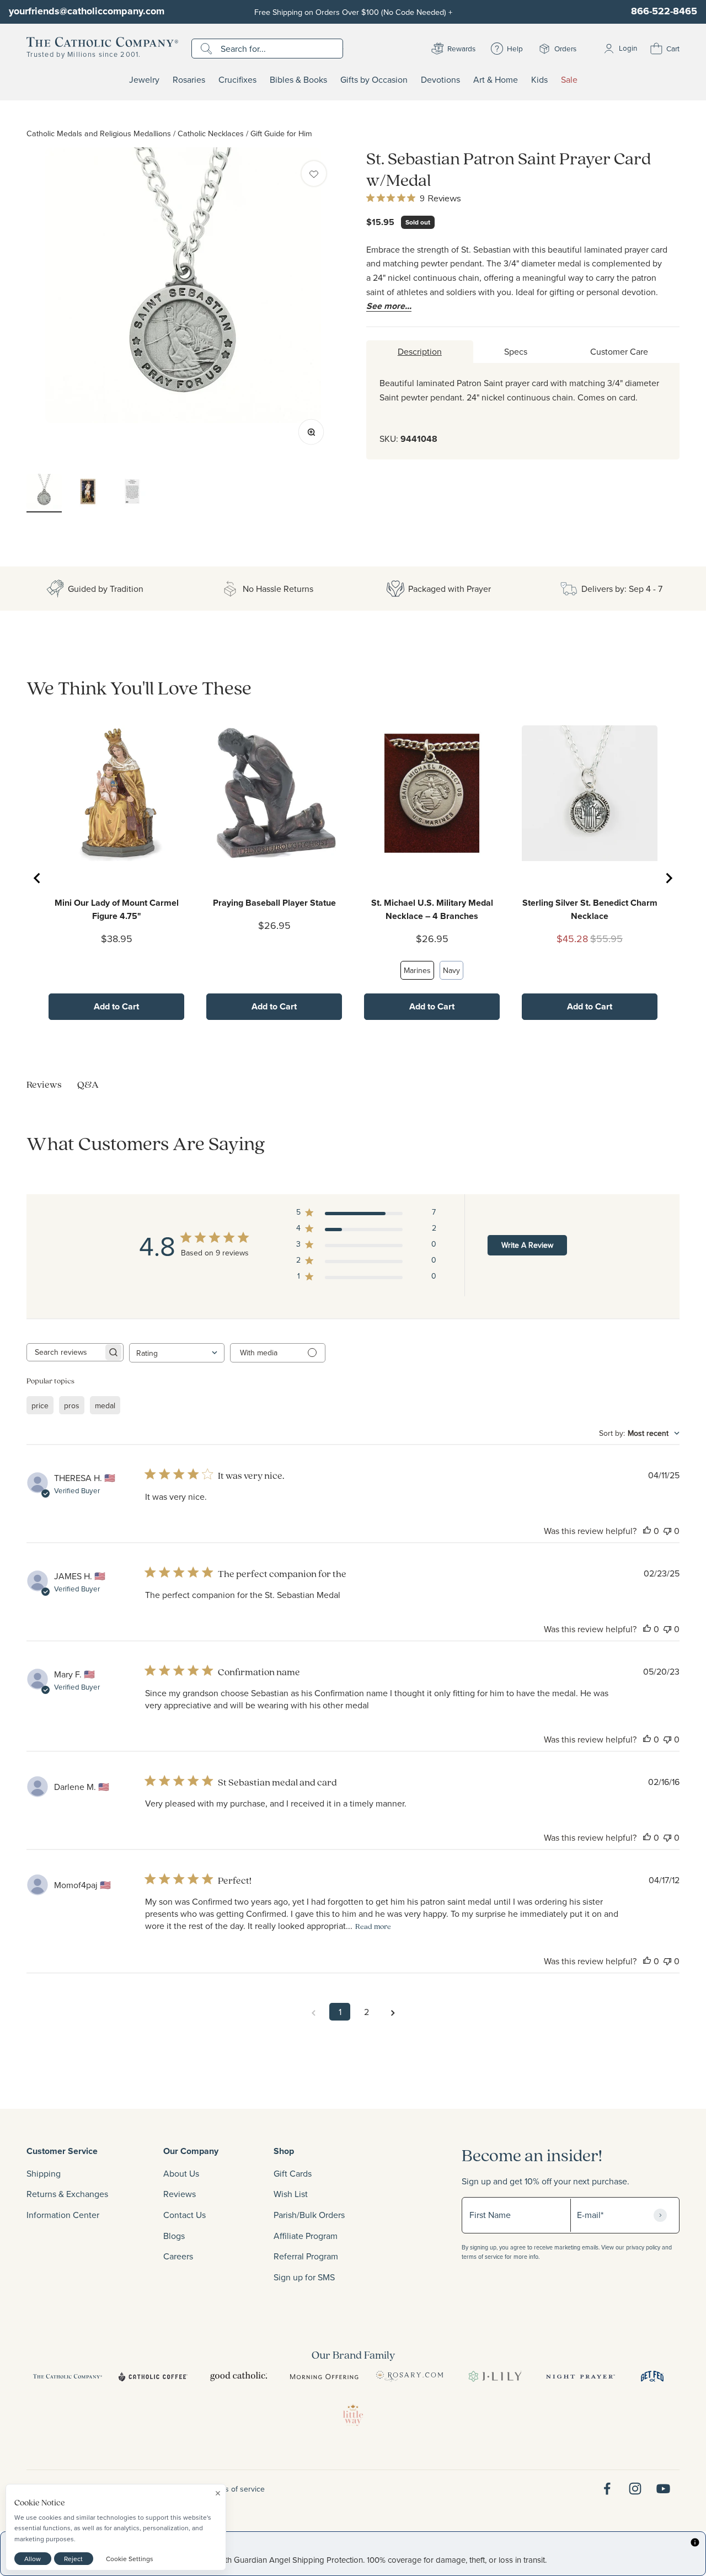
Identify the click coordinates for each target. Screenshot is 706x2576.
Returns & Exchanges (67, 2194)
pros (72, 1405)
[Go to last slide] (38, 878)
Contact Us (184, 2215)
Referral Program (306, 2256)
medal (105, 1405)
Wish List (291, 2194)
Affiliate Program (306, 2236)
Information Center (63, 2215)
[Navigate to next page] (393, 2012)
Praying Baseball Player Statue (274, 903)
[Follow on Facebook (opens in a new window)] (607, 2489)
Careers (178, 2256)
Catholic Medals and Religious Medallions (99, 133)
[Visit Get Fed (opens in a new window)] (652, 2376)
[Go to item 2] (88, 493)
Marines (417, 970)
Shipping (44, 2173)
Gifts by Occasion (374, 80)
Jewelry (144, 80)
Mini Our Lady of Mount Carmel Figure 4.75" (117, 909)
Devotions (440, 80)
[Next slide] (668, 878)
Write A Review (527, 1245)
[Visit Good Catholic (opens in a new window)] (239, 2376)
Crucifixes (237, 80)
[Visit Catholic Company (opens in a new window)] (68, 2376)
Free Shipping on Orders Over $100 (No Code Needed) (353, 12)
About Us (181, 2173)
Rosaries (189, 80)
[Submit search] (208, 49)
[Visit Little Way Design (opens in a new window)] (353, 2415)
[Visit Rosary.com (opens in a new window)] (410, 2376)
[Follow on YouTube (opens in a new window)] (663, 2489)
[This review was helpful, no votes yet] (647, 1531)
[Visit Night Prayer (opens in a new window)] (581, 2376)
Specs (516, 351)
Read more (373, 1926)
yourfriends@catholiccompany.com (87, 11)
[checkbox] (314, 173)
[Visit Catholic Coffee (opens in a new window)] (153, 2376)
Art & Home (496, 80)
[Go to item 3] (132, 493)
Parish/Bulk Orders (309, 2215)
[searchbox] (65, 1352)
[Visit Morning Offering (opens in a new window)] (324, 2376)
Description (420, 351)
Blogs (174, 2236)
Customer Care (619, 351)
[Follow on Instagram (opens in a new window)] (635, 2489)
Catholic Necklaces (211, 133)
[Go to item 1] (44, 493)
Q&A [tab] (88, 1084)
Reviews (180, 2194)
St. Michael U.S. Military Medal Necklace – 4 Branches (432, 909)
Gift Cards (293, 2173)
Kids (539, 80)
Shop (284, 2151)
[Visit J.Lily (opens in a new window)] (495, 2376)
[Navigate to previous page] (313, 2012)
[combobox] (177, 1353)
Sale (569, 80)
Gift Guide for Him (281, 133)
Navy (451, 970)
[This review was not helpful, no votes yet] (667, 1531)
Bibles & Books (298, 80)
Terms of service (237, 2489)
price (40, 1405)
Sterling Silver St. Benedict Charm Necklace (590, 909)
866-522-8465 (664, 11)
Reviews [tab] (44, 1084)
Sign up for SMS (304, 2277)
